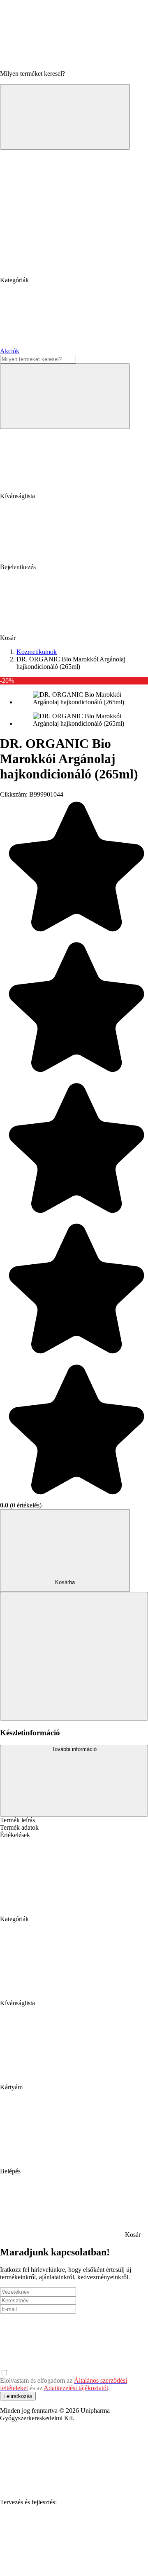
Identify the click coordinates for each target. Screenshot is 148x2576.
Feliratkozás (18, 2396)
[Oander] (62, 2565)
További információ (74, 1749)
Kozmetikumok (37, 652)
